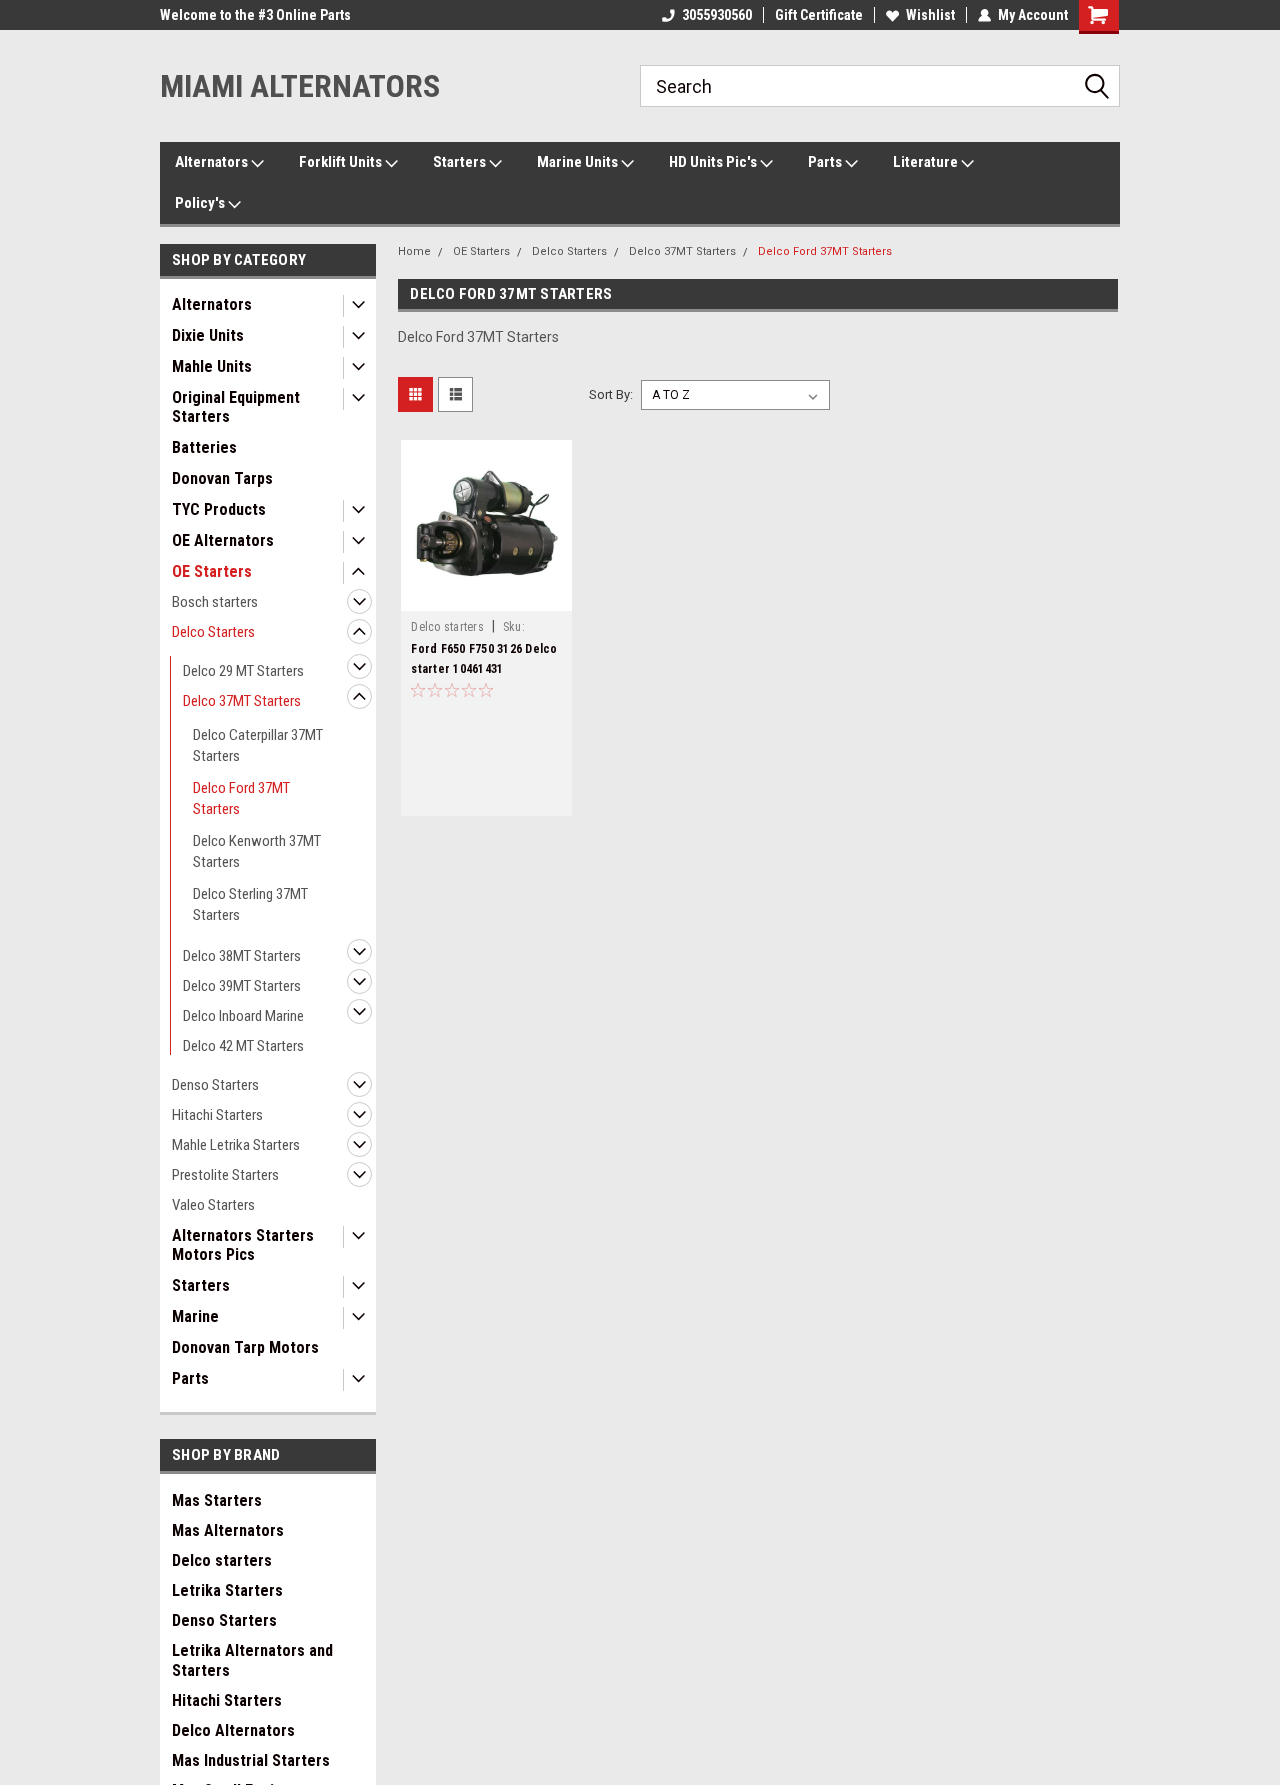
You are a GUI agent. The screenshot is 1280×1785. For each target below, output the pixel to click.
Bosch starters (215, 602)
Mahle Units (212, 366)
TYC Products (219, 509)
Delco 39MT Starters (242, 986)
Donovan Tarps (222, 478)
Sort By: (611, 394)
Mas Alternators (228, 1530)
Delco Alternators (233, 1730)
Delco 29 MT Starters (243, 671)
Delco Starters (213, 632)
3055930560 (717, 15)
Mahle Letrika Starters (236, 1145)
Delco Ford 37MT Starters (241, 798)
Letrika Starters (227, 1590)
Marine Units (579, 162)
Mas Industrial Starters (251, 1760)
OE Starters (212, 571)
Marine (195, 1316)
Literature (927, 162)
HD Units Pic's (714, 162)
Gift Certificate (819, 15)
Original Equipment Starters (236, 407)
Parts (826, 162)
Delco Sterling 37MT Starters (250, 904)
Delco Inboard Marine (243, 1016)
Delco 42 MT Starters (243, 1046)
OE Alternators (223, 540)
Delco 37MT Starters (242, 701)
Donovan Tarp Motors (245, 1347)
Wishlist (930, 15)
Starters (461, 162)
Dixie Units (208, 335)
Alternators (213, 162)
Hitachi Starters (217, 1115)
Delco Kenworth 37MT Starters (257, 851)
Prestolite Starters (225, 1175)
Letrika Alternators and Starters (252, 1660)
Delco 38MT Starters (242, 956)
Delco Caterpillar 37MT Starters (258, 745)
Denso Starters (215, 1085)
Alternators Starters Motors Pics (243, 1245)
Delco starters (222, 1560)
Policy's (201, 203)
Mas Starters (217, 1500)
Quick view (487, 596)
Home (414, 251)
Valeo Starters (213, 1205)
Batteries (204, 447)
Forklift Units (342, 162)
